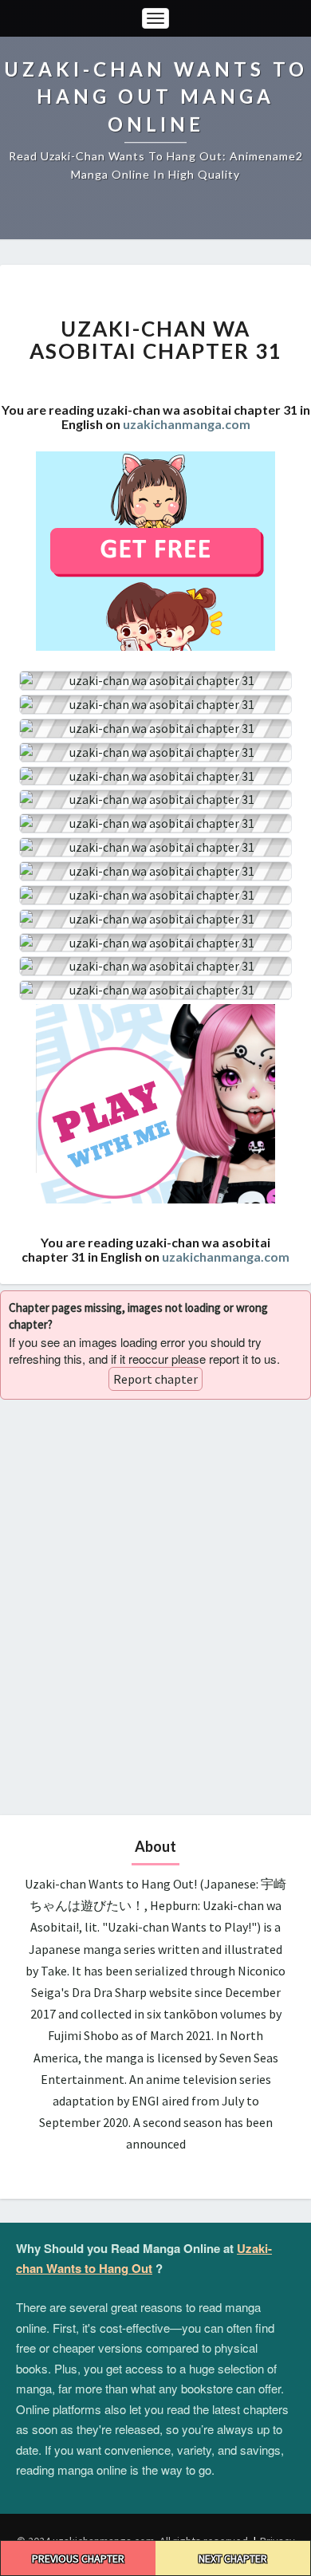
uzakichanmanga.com (187, 424)
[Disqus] (155, 1605)
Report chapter (155, 1379)
